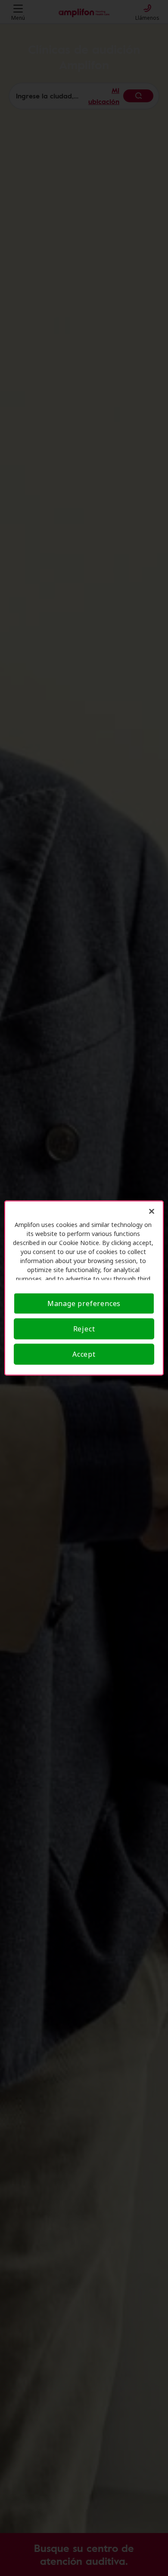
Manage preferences (84, 1303)
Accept (84, 1354)
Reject (84, 1329)
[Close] (152, 1212)
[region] (84, 1288)
